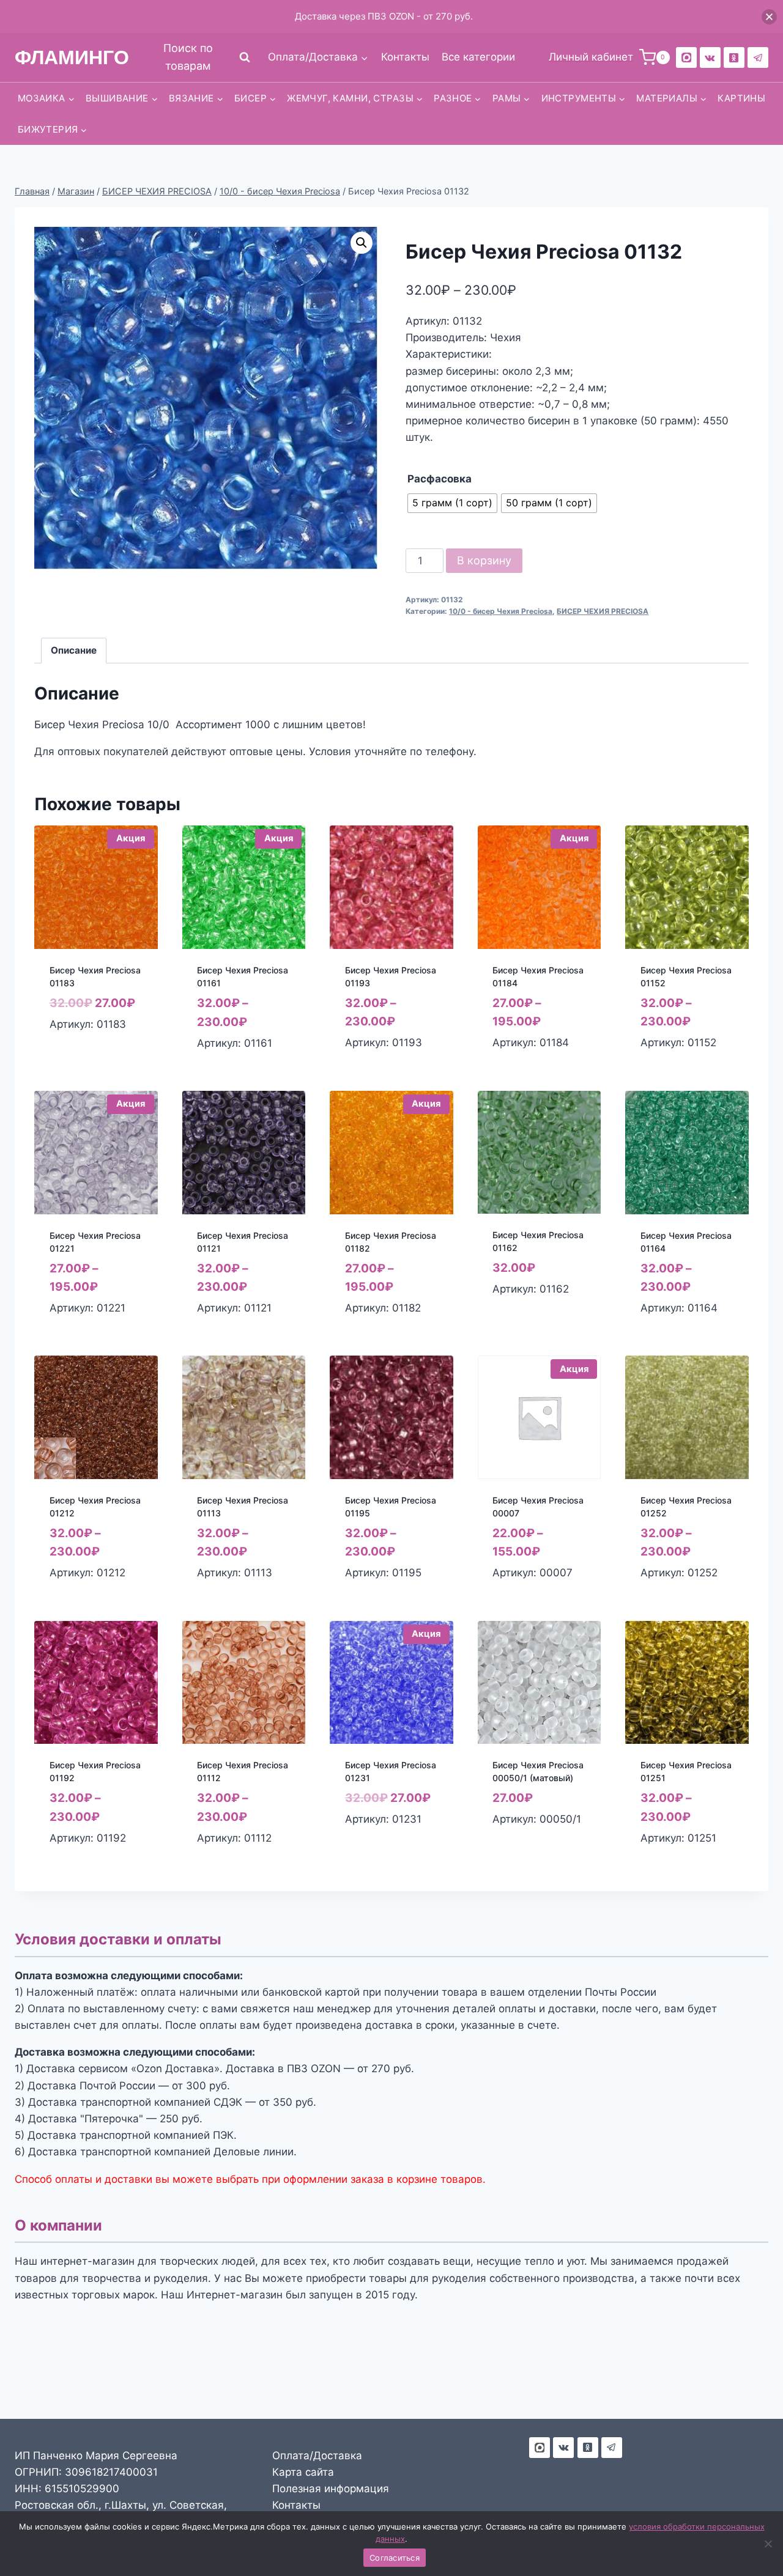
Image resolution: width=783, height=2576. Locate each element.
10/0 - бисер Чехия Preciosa (501, 611)
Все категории (478, 57)
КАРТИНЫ (741, 98)
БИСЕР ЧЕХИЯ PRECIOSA (603, 611)
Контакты (405, 57)
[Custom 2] (686, 57)
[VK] (710, 57)
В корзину (484, 560)
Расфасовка (440, 479)
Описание (74, 650)
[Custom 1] (734, 57)
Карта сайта (303, 2472)
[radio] (452, 503)
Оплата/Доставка (317, 2456)
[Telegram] (758, 57)
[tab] (74, 651)
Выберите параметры (78, 1051)
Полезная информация (331, 2489)
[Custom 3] (540, 2448)
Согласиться (395, 2558)
